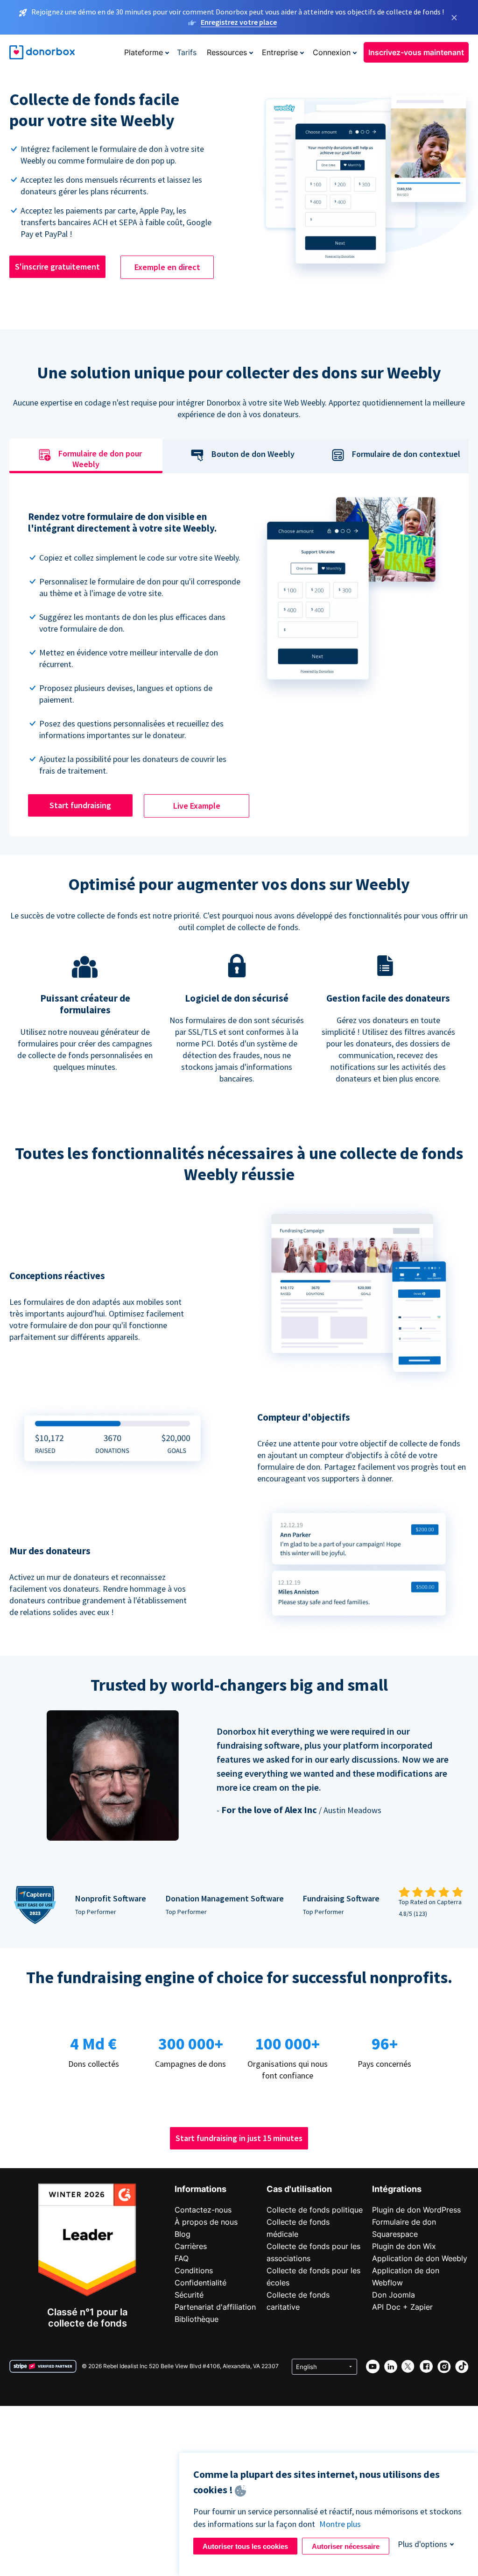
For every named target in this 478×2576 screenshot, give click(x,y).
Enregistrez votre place (239, 22)
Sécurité (189, 2295)
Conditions (194, 2270)
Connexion (332, 52)
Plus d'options (422, 2544)
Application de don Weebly (420, 2258)
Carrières (191, 2246)
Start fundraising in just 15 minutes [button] (239, 2138)
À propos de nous (206, 2222)
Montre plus (340, 2524)
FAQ (182, 2258)
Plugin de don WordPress (416, 2210)
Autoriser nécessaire (346, 2546)
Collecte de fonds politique (315, 2210)
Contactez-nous (203, 2210)
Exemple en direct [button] (167, 267)
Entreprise (280, 52)
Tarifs (187, 52)
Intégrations (397, 2189)
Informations (200, 2189)
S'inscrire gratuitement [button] (57, 267)
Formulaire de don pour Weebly (100, 459)
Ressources (227, 52)
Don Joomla (394, 2295)
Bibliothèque (197, 2319)
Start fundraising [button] (80, 805)
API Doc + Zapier (402, 2307)
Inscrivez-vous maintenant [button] (416, 52)
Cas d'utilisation (299, 2189)
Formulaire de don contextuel (406, 454)
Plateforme (144, 52)
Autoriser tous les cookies (245, 2546)
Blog (183, 2234)
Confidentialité (200, 2283)
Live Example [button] (197, 806)
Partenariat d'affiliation (215, 2307)
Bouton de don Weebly (253, 454)
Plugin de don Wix (404, 2246)
